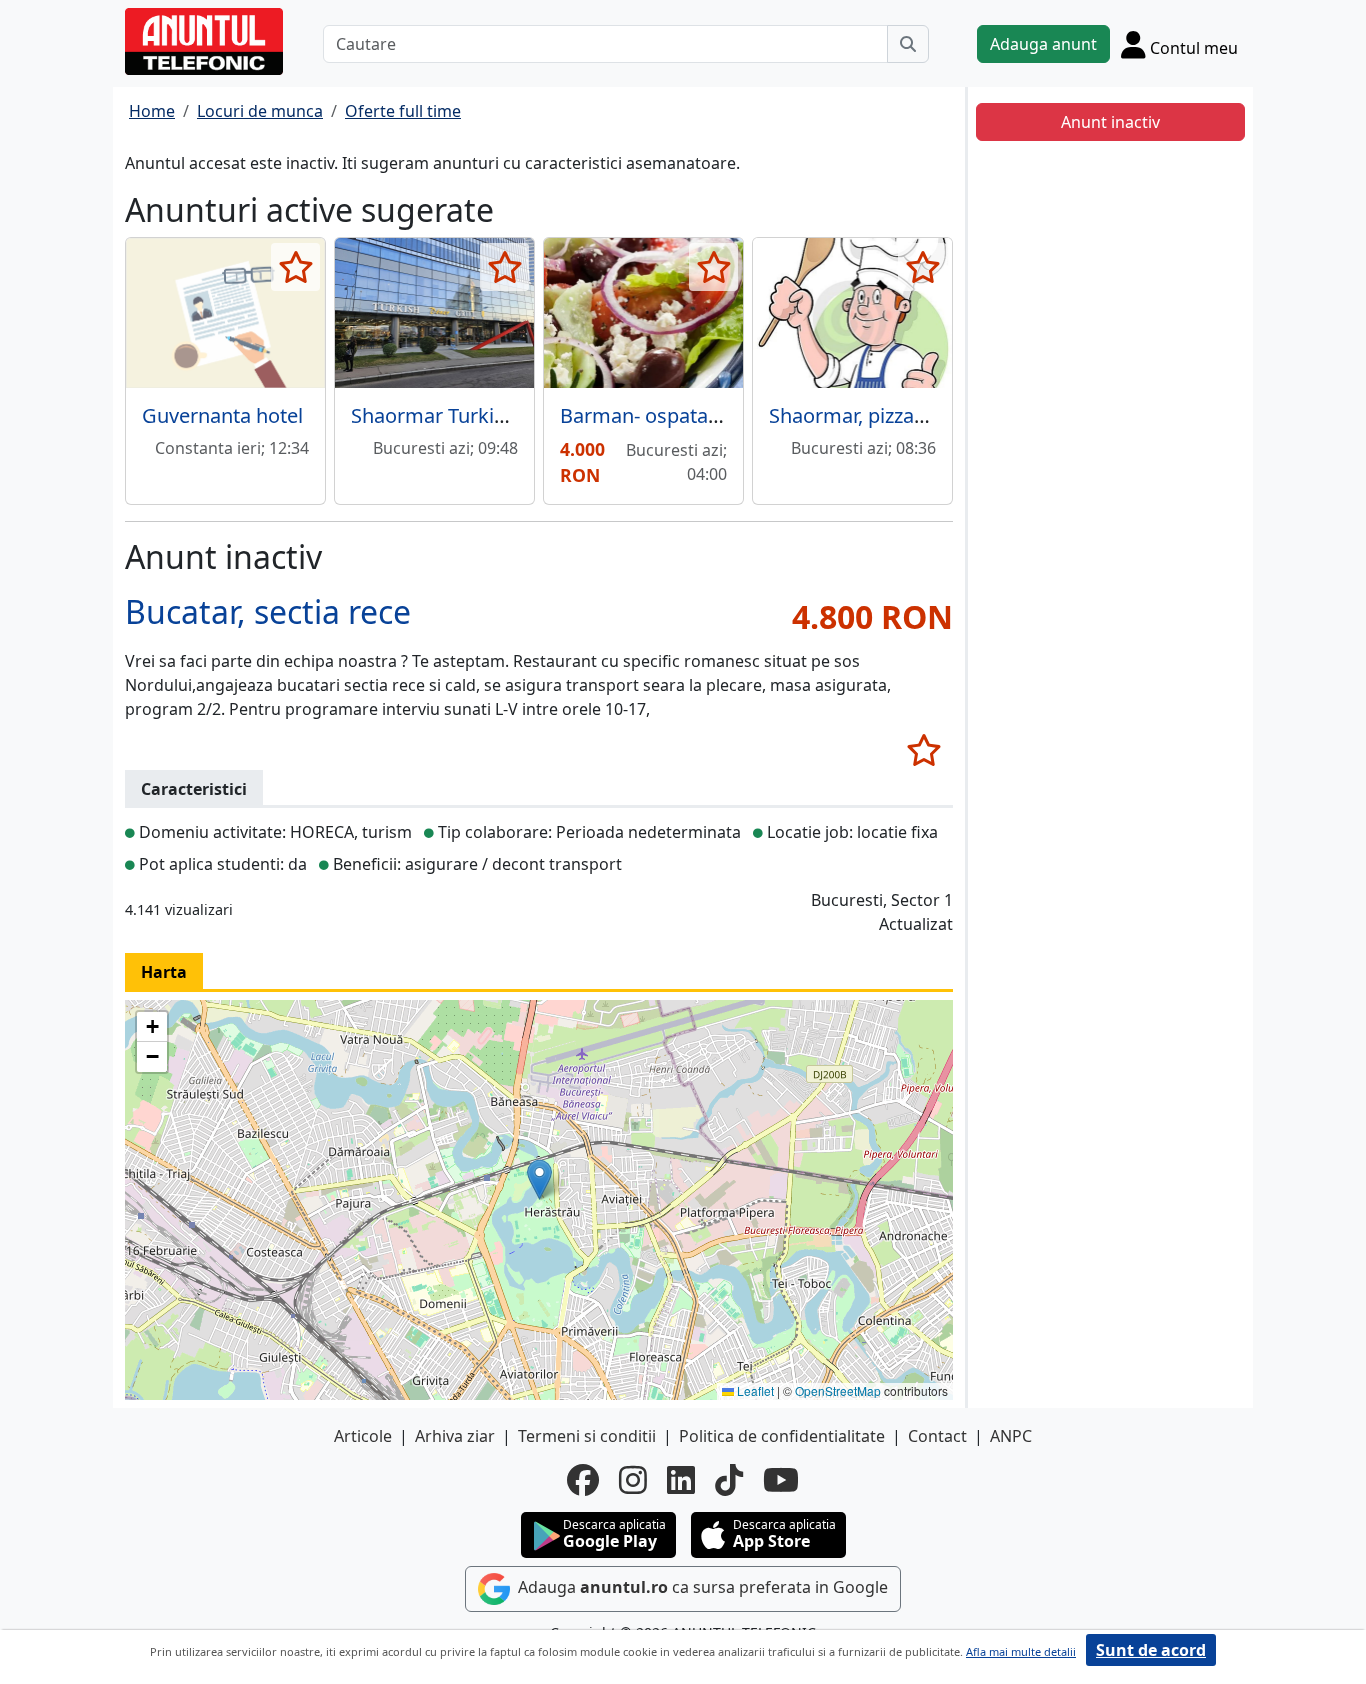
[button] (539, 1179)
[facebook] (583, 1480)
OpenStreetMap (838, 1390)
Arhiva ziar (455, 1436)
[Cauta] (908, 44)
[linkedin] (681, 1480)
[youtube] (781, 1480)
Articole (363, 1436)
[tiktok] (729, 1480)
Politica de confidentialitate (782, 1436)
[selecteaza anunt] (295, 267)
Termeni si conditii (587, 1436)
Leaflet (754, 1390)
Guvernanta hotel (222, 415)
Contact (937, 1436)
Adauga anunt (1043, 44)
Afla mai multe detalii (1021, 1651)
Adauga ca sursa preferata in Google (701, 1587)
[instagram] (633, 1480)
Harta (164, 972)
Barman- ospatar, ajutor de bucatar (721, 415)
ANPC (1011, 1436)
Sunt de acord (1151, 1650)
